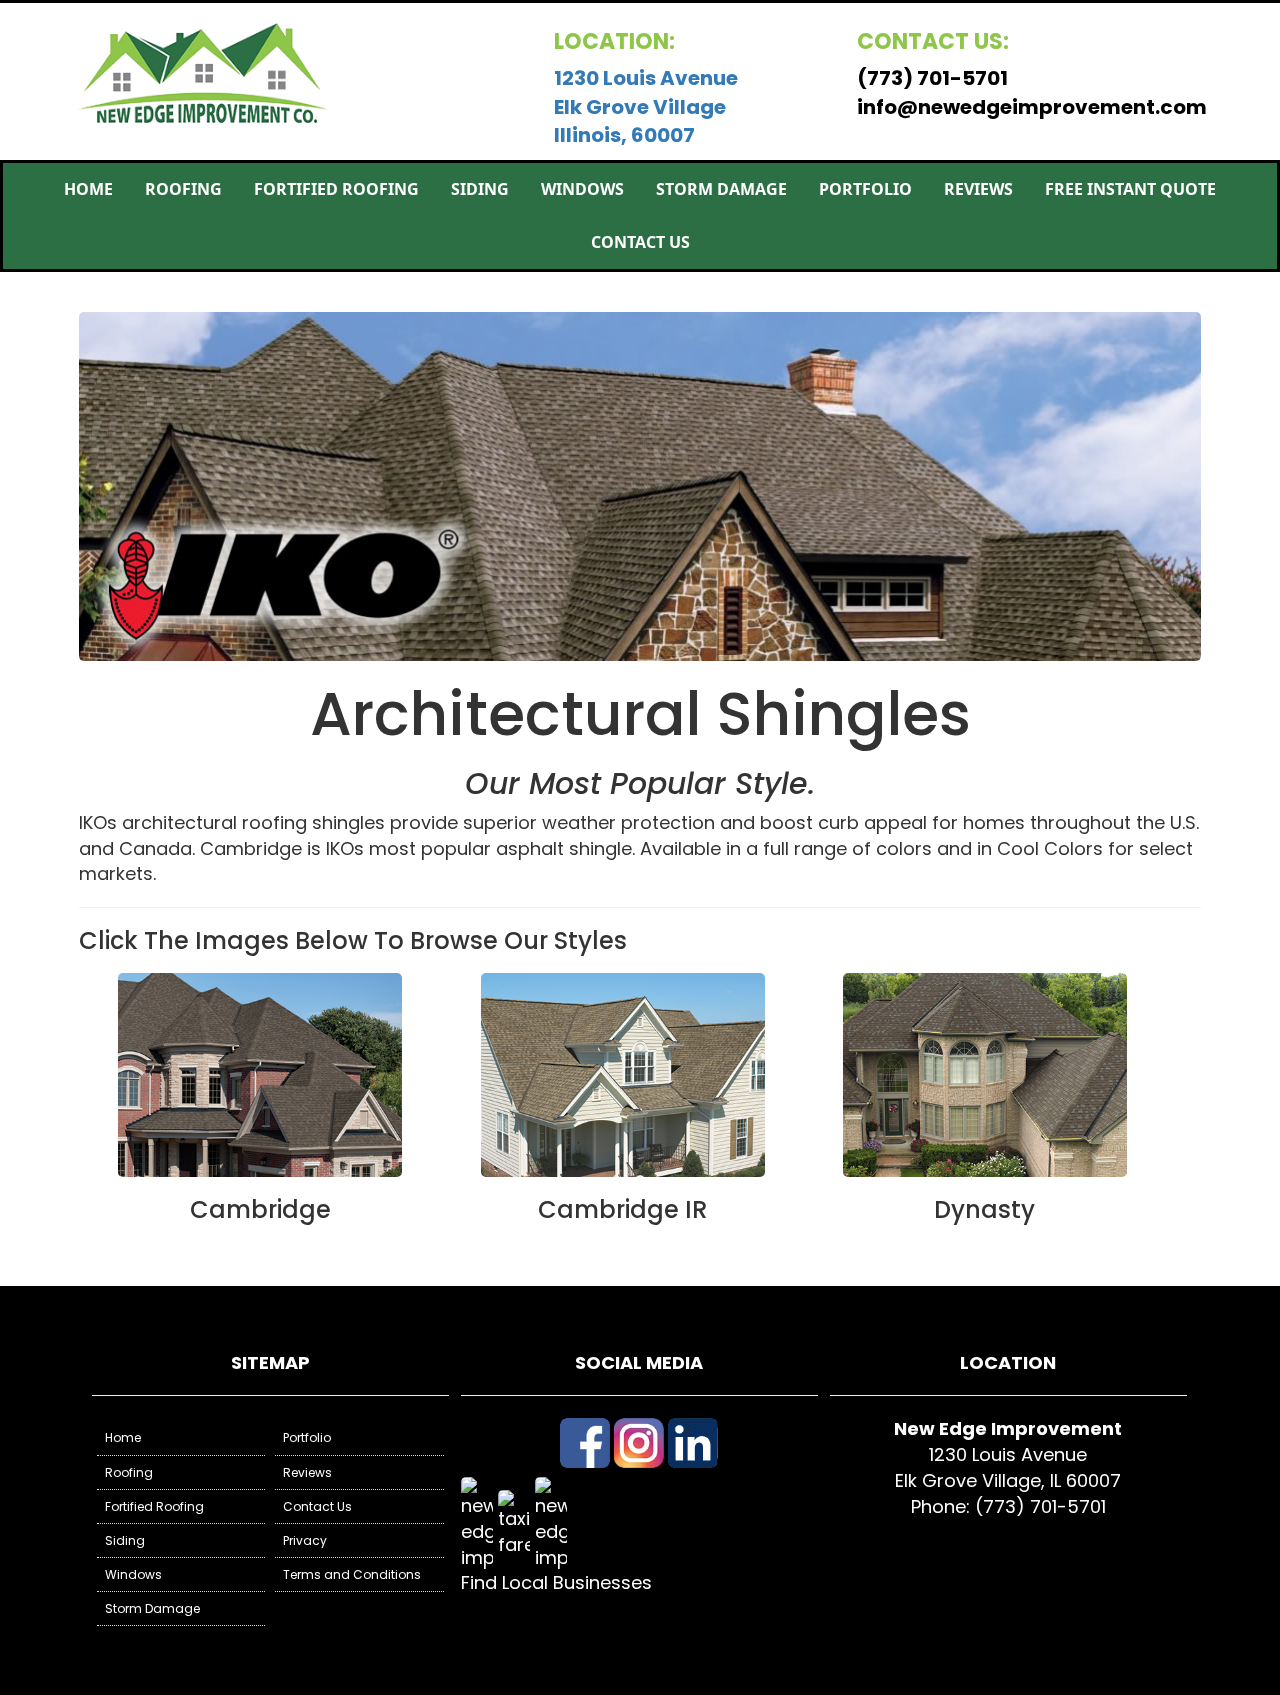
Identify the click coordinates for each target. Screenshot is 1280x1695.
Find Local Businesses (556, 1582)
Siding (480, 189)
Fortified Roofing (336, 189)
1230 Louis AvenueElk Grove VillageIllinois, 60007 (646, 106)
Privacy (305, 1540)
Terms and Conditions (352, 1574)
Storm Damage (721, 189)
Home (88, 189)
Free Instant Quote (1130, 189)
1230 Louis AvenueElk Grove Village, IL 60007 (1008, 1467)
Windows (582, 189)
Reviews (978, 189)
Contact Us (640, 242)
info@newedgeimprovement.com (1032, 107)
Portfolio (865, 189)
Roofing (183, 189)
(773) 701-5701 (932, 78)
